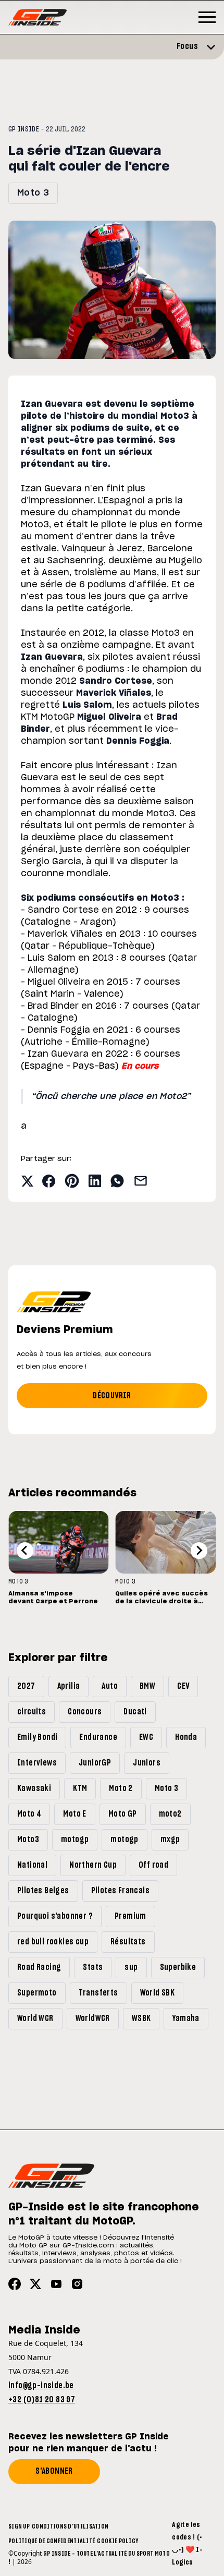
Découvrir (112, 1396)
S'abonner (54, 2471)
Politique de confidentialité (52, 2541)
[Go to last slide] (25, 1551)
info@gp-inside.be (41, 2386)
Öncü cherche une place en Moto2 (111, 1096)
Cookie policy (117, 2541)
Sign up (19, 2526)
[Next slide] (199, 1551)
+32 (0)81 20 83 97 (42, 2400)
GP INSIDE (24, 129)
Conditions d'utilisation (70, 2526)
